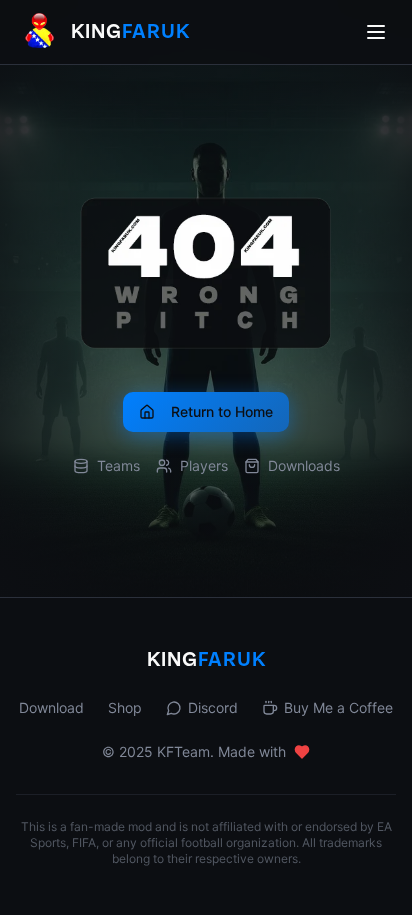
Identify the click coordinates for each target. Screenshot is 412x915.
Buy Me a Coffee (338, 707)
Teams (118, 465)
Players (204, 465)
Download (51, 707)
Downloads (304, 465)
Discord (213, 707)
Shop (125, 707)
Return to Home (222, 411)
